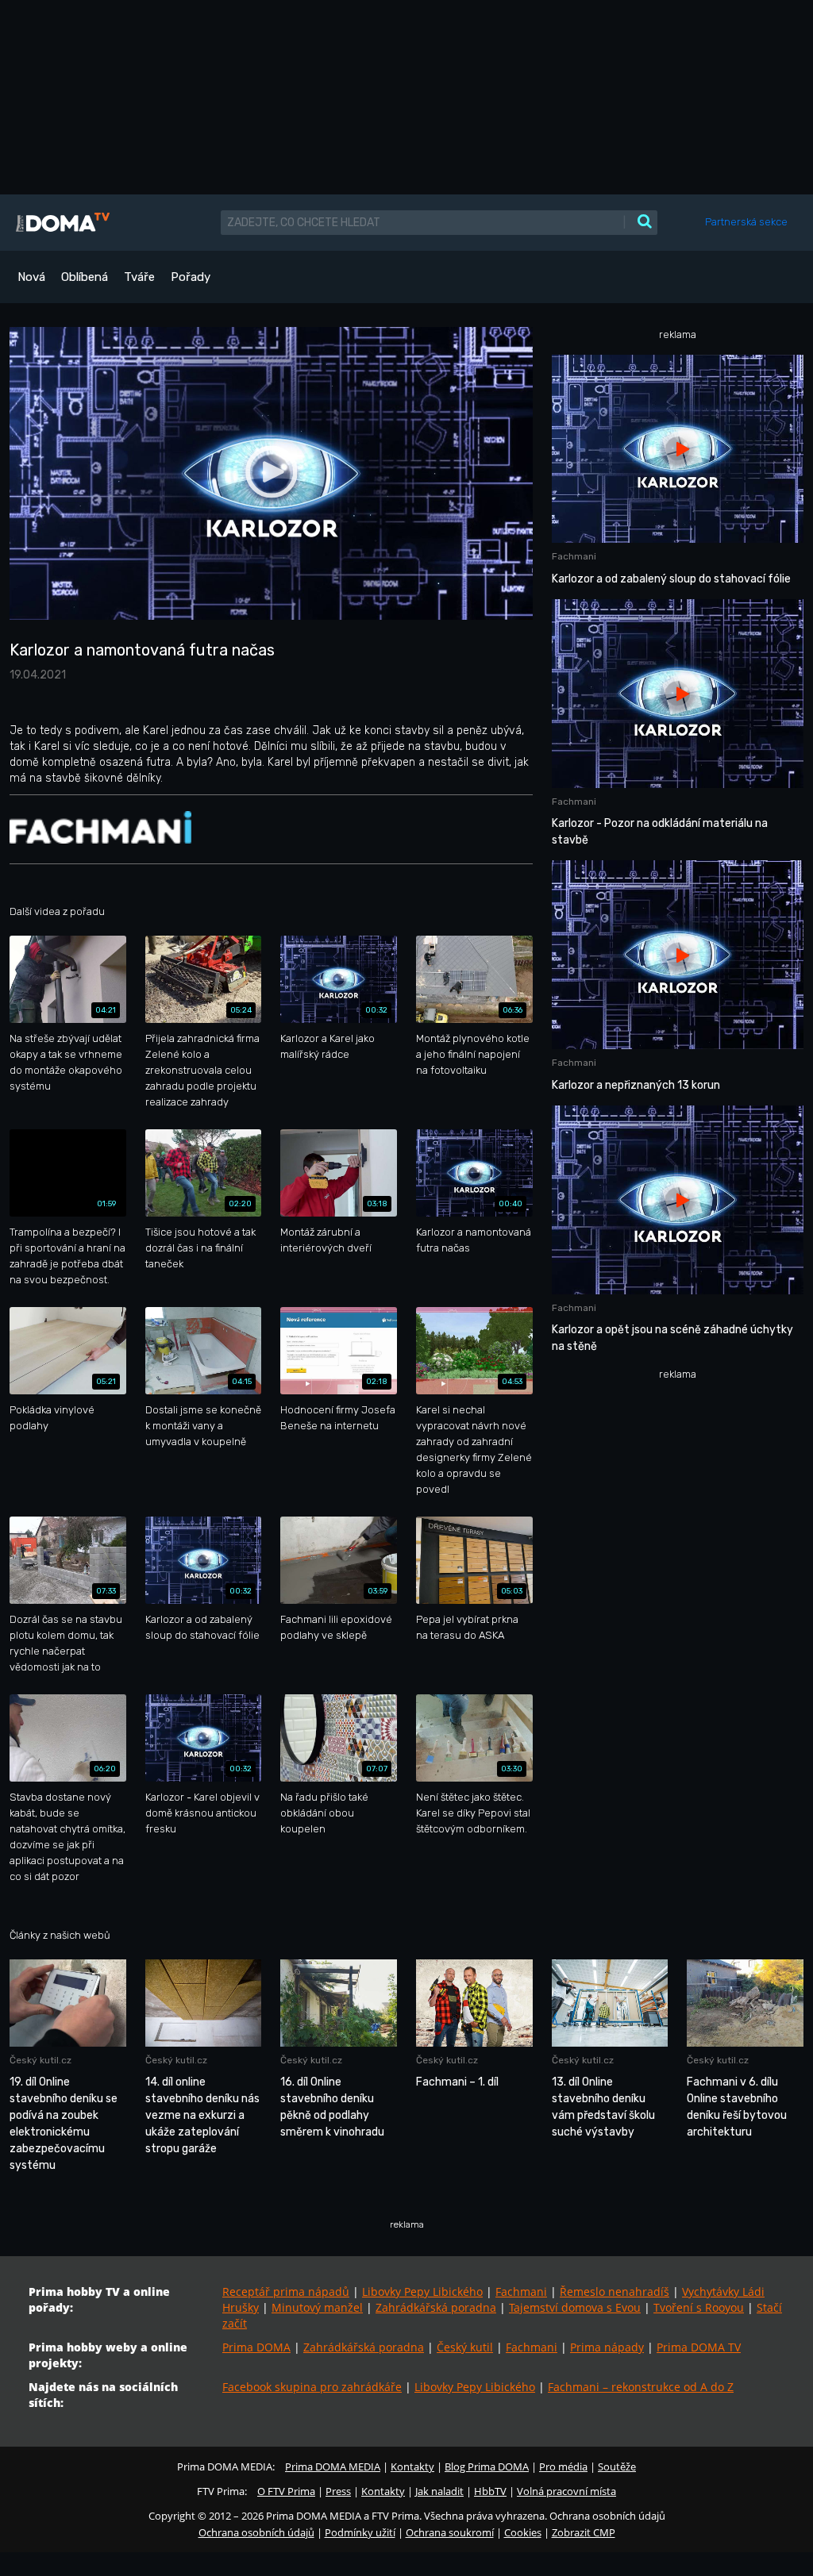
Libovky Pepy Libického (422, 2291)
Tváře (139, 277)
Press (338, 2491)
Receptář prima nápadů (286, 2291)
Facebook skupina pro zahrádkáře (312, 2387)
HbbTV (490, 2491)
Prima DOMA (256, 2347)
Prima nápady (607, 2347)
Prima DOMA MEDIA (333, 2466)
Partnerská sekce (746, 222)
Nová (31, 277)
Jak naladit (439, 2491)
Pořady (191, 277)
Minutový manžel (317, 2307)
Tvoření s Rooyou (699, 2307)
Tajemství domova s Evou (575, 2307)
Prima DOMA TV (699, 2347)
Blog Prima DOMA (487, 2466)
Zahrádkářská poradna (436, 2307)
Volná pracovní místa (566, 2491)
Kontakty (412, 2466)
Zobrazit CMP (584, 2532)
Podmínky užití (360, 2532)
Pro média (563, 2466)
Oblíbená (85, 277)
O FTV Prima (286, 2491)
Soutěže (617, 2466)
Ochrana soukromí (450, 2532)
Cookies (523, 2532)
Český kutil (465, 2347)
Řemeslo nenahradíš (615, 2291)
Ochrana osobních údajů (256, 2532)
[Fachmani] (100, 827)
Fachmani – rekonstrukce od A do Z (641, 2387)
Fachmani (521, 2291)
